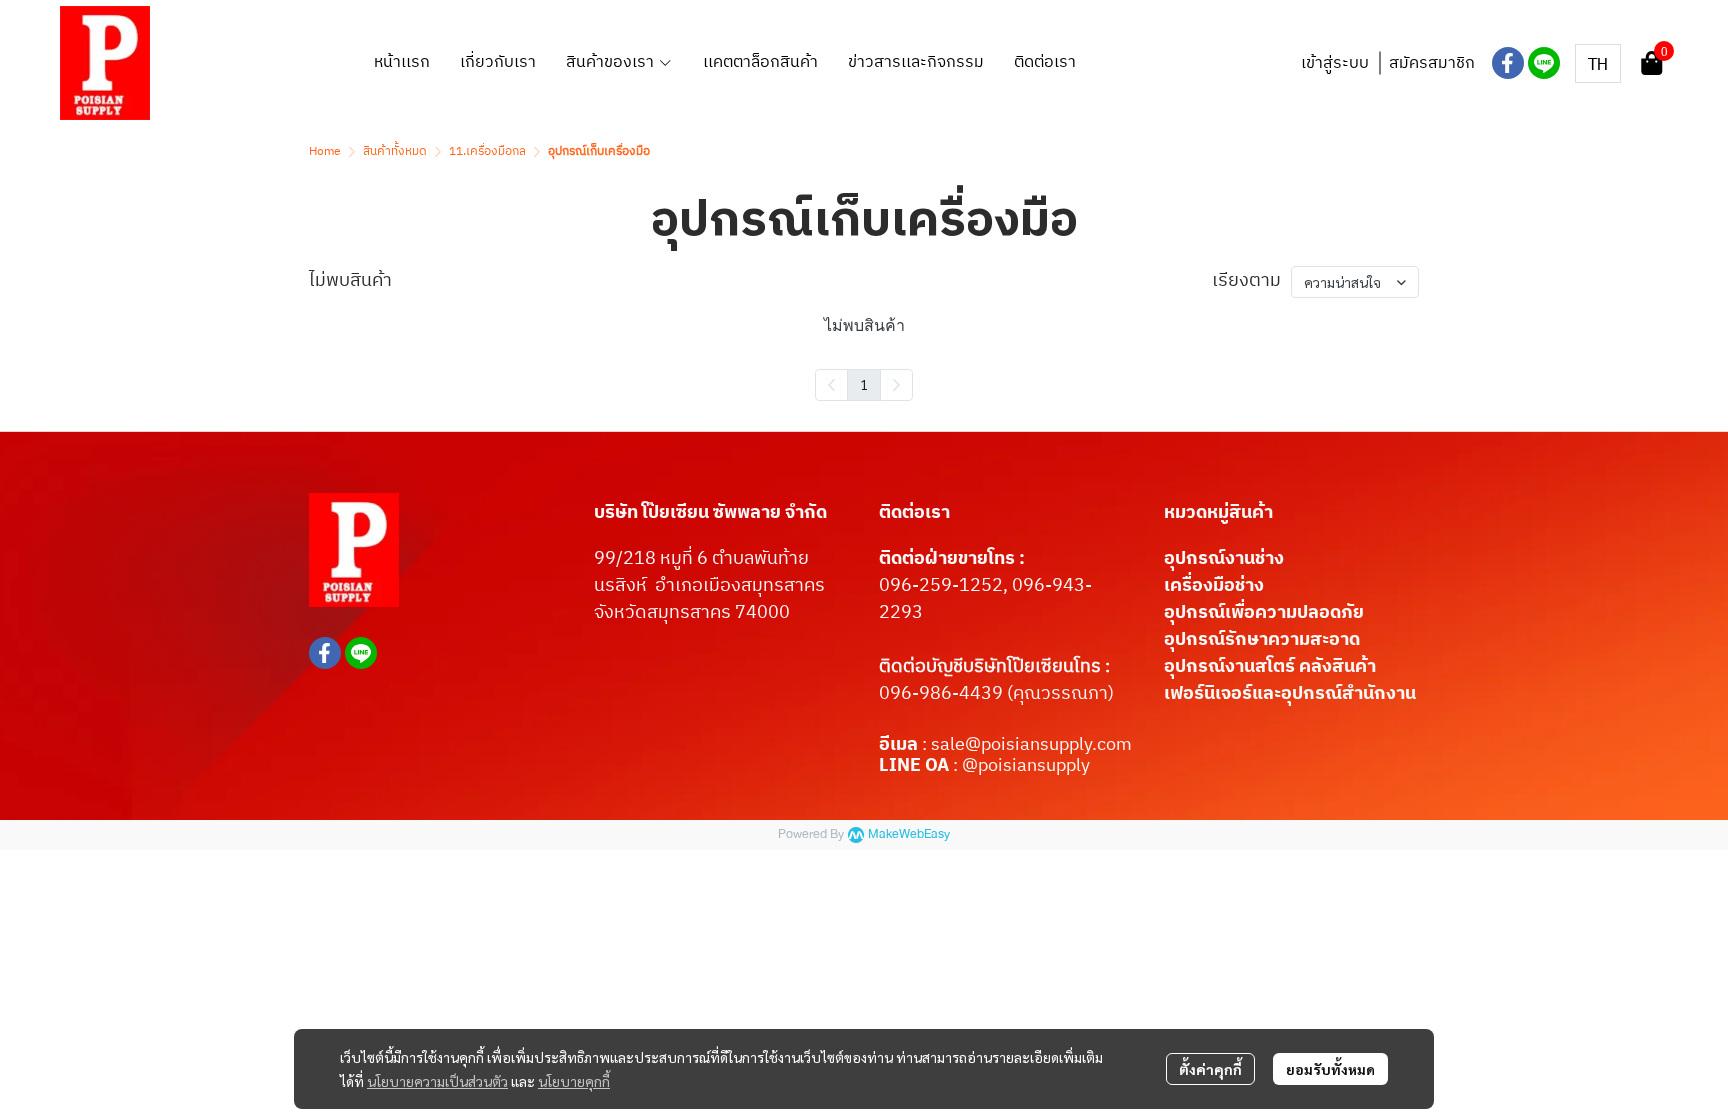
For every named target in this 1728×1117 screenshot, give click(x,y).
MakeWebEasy (909, 834)
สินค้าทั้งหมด (395, 151)
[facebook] (1508, 63)
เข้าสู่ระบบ (1335, 63)
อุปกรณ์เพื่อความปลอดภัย (1264, 613)
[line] (1544, 63)
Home (325, 151)
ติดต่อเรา (914, 513)
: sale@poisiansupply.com (1027, 745)
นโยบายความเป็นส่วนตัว (437, 1081)
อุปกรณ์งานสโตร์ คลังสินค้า (1270, 667)
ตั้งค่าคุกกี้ (1210, 1069)
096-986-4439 (941, 694)
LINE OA (914, 766)
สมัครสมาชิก (1432, 63)
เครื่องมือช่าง (1214, 586)
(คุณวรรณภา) (1058, 694)
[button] (1598, 63)
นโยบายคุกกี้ (574, 1081)
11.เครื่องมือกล (487, 151)
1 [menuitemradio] (864, 384)
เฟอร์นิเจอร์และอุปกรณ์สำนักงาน (1290, 694)
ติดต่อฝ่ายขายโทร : (952, 559)
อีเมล (900, 745)
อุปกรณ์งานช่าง (1224, 559)
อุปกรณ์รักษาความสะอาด (1262, 640)
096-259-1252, (945, 586)
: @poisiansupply (1019, 766)
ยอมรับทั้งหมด (1330, 1069)
